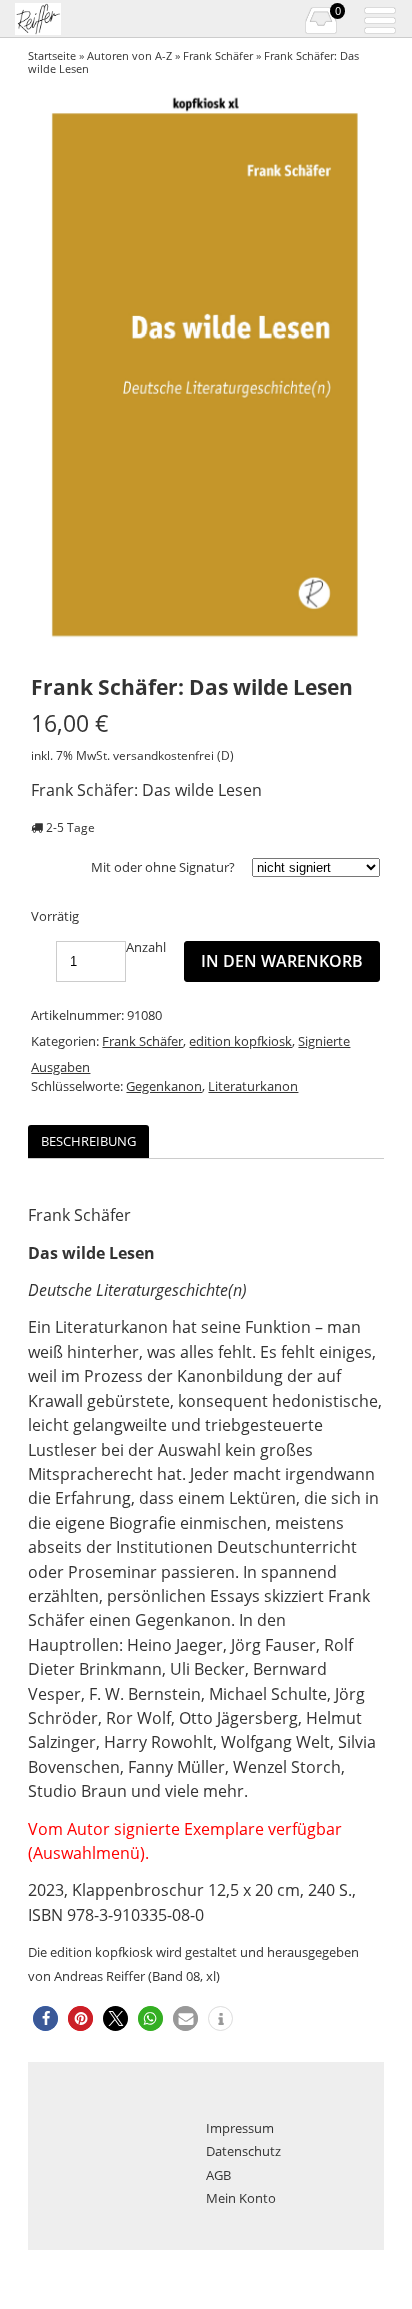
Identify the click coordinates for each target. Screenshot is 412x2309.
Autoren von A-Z (129, 55)
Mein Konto (241, 2198)
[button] (45, 2018)
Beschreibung (88, 1141)
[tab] (88, 1141)
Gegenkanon (164, 1086)
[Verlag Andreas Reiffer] (76, 19)
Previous (58, 372)
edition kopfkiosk (240, 1041)
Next (359, 372)
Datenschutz (243, 2151)
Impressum (240, 2128)
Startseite (52, 55)
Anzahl (146, 947)
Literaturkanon (253, 1086)
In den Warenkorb (282, 961)
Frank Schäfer (218, 55)
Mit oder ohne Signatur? (163, 867)
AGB (218, 2175)
